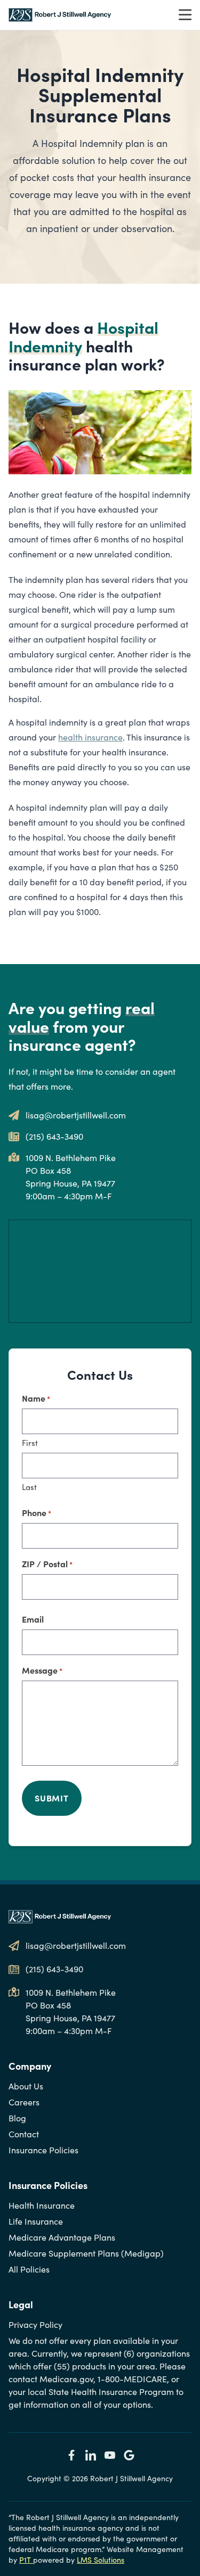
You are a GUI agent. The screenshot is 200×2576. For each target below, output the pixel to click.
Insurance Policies (43, 2150)
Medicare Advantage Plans (62, 2237)
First (30, 1443)
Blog (17, 2118)
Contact (24, 2134)
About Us (26, 2086)
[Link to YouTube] (110, 2455)
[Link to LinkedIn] (91, 2455)
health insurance (90, 737)
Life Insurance (36, 2221)
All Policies (29, 2269)
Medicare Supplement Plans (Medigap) (86, 2253)
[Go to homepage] (60, 15)
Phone (37, 1512)
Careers (24, 2102)
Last (29, 1487)
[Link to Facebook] (71, 2455)
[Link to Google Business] (129, 2455)
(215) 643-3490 (54, 1136)
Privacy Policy (35, 2324)
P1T (26, 2560)
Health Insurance (42, 2205)
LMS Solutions (101, 2560)
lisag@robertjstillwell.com (76, 1115)
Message (42, 1670)
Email (33, 1619)
